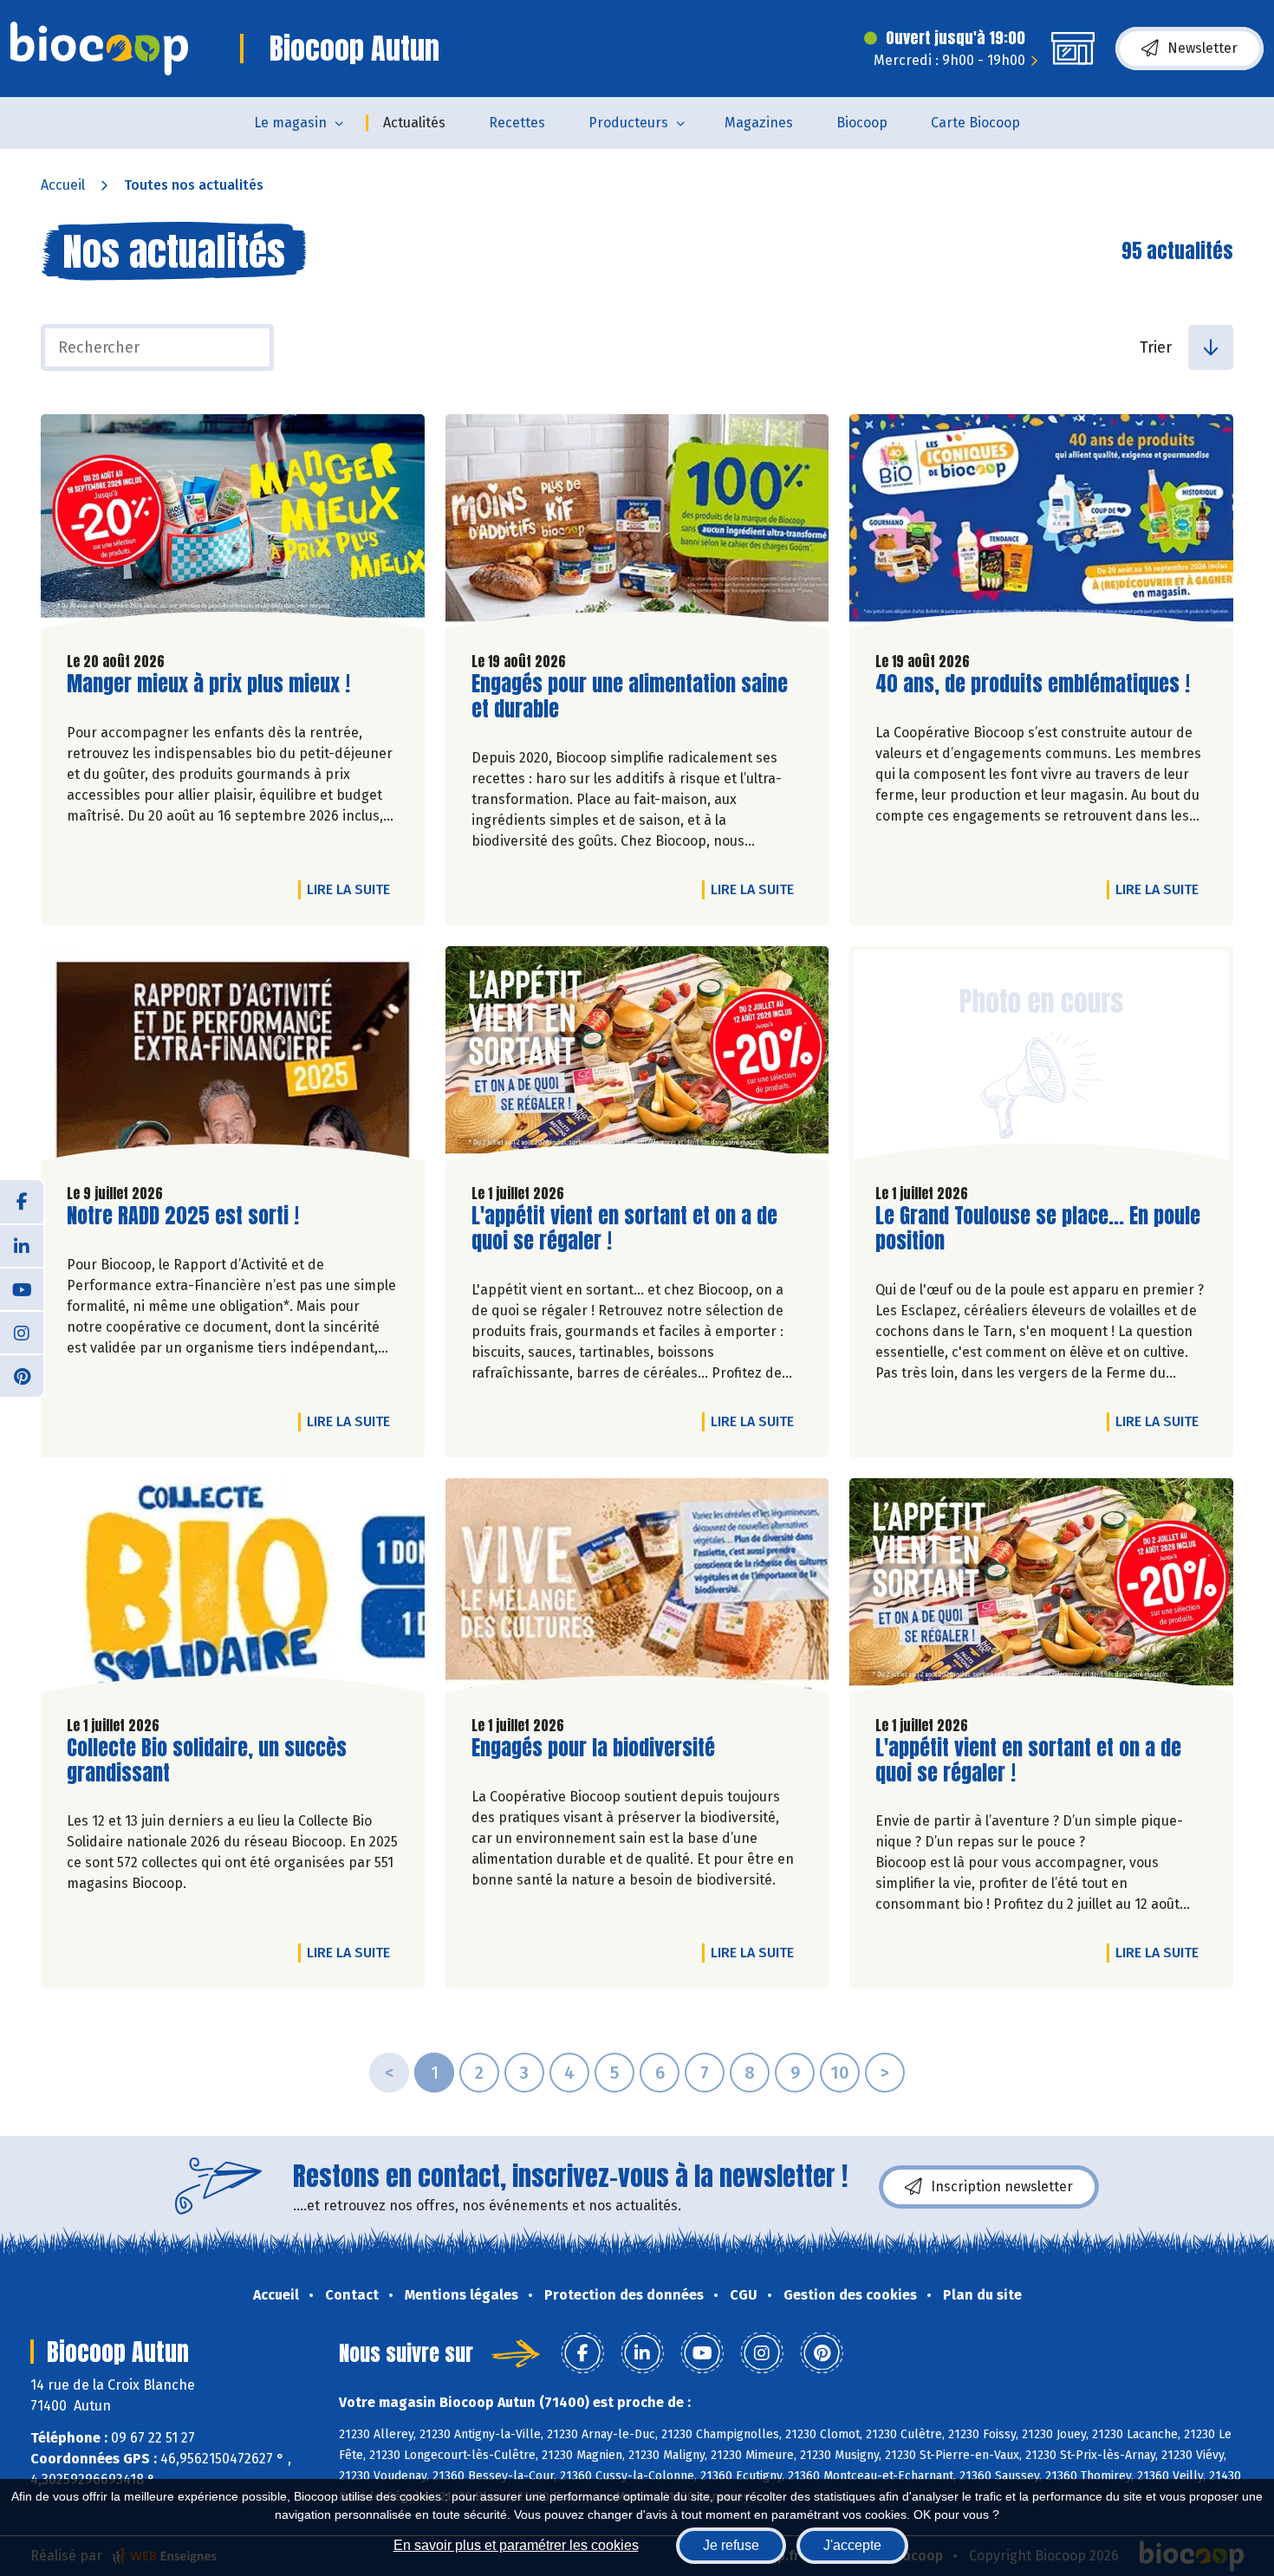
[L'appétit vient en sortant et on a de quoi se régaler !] (637, 1058)
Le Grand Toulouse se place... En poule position (1038, 1229)
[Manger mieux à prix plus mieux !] (233, 526)
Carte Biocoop (975, 123)
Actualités (414, 123)
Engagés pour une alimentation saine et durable (630, 697)
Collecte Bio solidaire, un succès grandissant (207, 1761)
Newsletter (1202, 48)
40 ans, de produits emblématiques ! (1033, 684)
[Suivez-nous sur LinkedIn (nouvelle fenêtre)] (22, 1245)
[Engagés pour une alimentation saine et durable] (637, 526)
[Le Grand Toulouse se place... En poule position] (1041, 1058)
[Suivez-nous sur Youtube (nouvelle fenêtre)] (22, 1288)
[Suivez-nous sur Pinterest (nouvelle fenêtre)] (22, 1375)
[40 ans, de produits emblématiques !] (1041, 526)
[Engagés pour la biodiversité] (637, 1590)
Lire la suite (353, 889)
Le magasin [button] (290, 123)
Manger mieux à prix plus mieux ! (208, 684)
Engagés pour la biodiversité (593, 1748)
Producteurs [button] (628, 123)
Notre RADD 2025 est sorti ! (183, 1216)
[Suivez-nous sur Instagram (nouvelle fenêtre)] (22, 1332)
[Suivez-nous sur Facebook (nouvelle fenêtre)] (22, 1202)
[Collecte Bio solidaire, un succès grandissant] (233, 1590)
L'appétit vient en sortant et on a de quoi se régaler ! (624, 1229)
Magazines (759, 123)
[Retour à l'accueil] (99, 49)
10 (840, 2073)
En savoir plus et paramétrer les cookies (516, 2545)
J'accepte (852, 2545)
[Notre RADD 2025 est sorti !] (233, 1058)
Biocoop (862, 123)
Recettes (517, 123)
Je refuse (731, 2545)
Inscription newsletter (1002, 2187)
